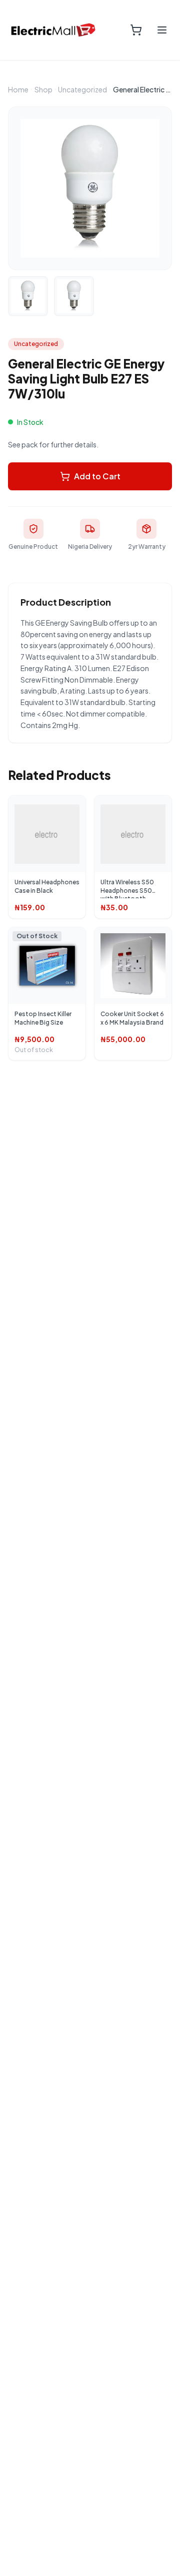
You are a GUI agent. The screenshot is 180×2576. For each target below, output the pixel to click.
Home (18, 89)
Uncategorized (82, 89)
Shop (43, 89)
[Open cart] (136, 30)
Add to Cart (97, 476)
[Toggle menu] (162, 30)
